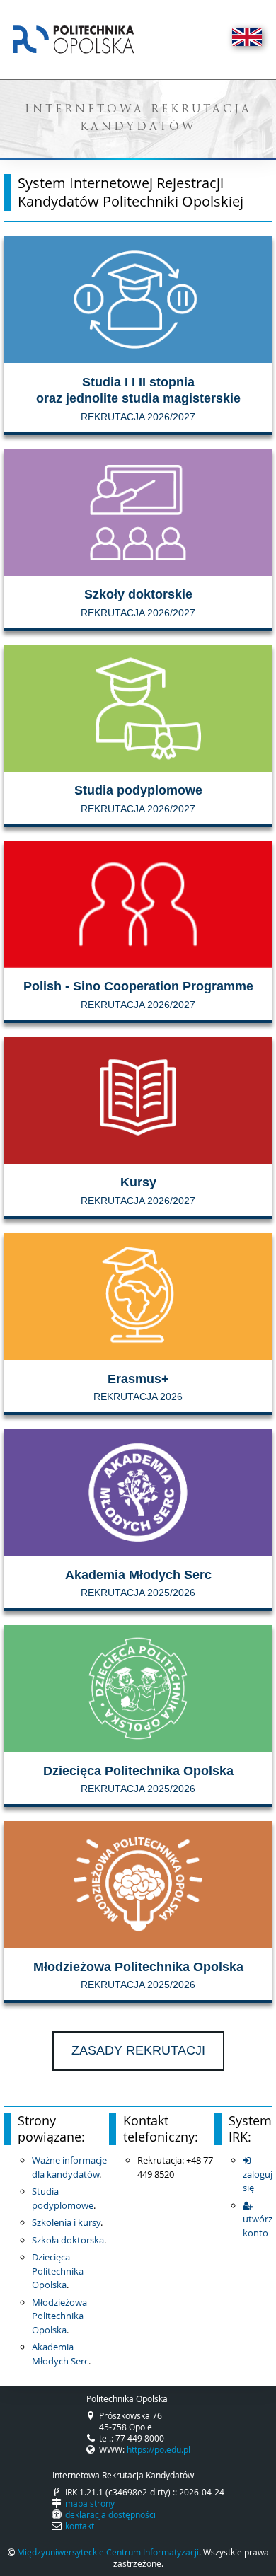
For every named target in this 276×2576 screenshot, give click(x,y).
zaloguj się (258, 2181)
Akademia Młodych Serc (60, 2354)
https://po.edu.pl (159, 2449)
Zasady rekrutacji (138, 2050)
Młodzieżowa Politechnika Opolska (59, 2316)
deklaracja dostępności (110, 2514)
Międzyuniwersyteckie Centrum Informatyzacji (108, 2552)
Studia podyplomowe (63, 2198)
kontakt (80, 2526)
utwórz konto (258, 2226)
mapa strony (90, 2503)
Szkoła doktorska (68, 2240)
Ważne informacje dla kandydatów (69, 2167)
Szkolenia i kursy (66, 2222)
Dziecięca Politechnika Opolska (58, 2271)
